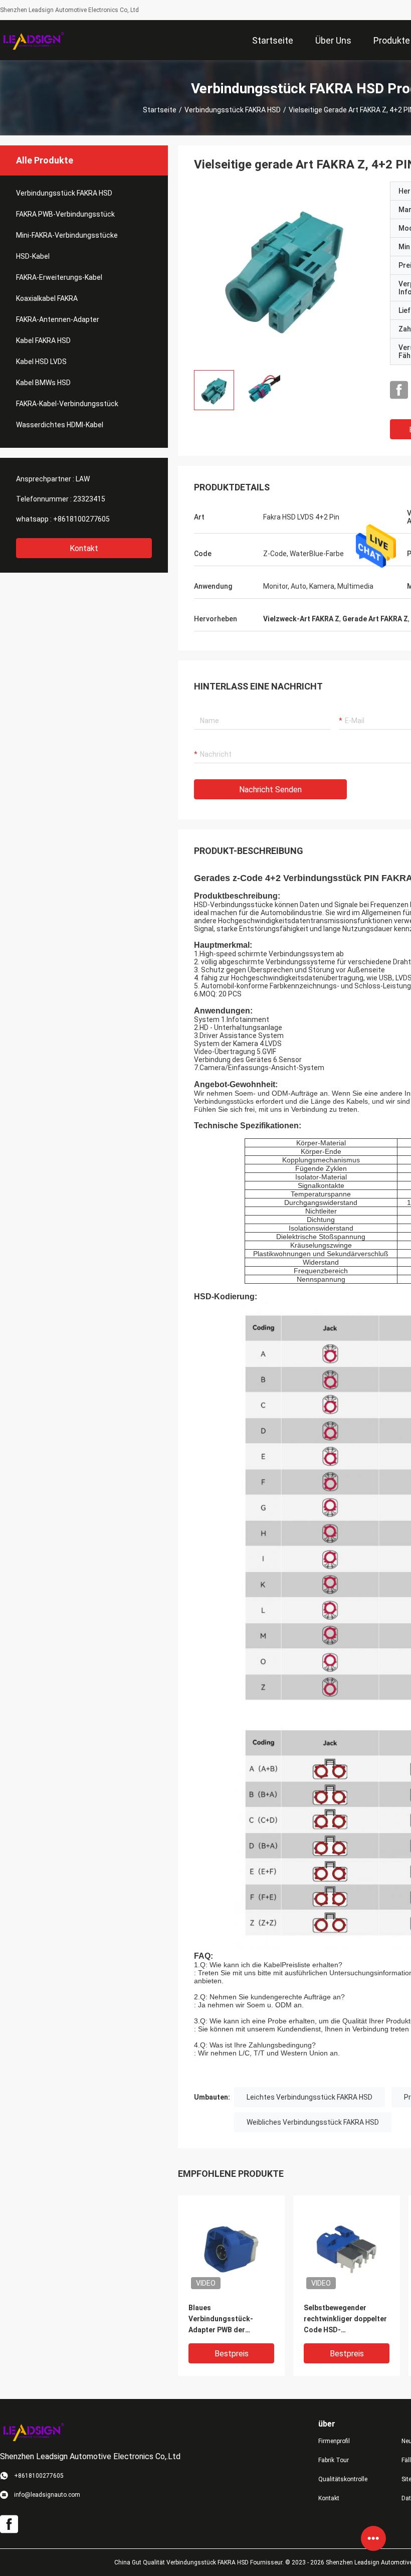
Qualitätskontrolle (343, 2479)
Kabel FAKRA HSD (43, 340)
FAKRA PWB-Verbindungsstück (65, 214)
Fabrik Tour (334, 2460)
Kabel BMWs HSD (43, 383)
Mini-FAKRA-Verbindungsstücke (67, 235)
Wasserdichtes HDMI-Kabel (60, 425)
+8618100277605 (81, 519)
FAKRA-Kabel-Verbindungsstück (67, 404)
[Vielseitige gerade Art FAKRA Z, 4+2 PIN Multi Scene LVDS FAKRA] (284, 272)
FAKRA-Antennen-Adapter (58, 319)
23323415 (89, 499)
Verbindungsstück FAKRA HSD (233, 110)
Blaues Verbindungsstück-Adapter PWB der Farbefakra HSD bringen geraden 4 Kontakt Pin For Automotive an (229, 2320)
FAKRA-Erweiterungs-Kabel (59, 277)
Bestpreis (232, 2354)
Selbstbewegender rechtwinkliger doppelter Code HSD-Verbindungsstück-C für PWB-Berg (345, 2320)
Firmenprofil (334, 2441)
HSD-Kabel (33, 256)
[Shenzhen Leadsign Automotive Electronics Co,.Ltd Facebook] (399, 390)
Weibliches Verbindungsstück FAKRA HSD (313, 2122)
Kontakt (84, 548)
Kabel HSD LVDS (41, 362)
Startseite (160, 110)
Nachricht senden (270, 790)
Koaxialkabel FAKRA (47, 298)
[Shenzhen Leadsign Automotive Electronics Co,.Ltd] (33, 40)
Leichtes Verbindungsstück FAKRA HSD (310, 2097)
